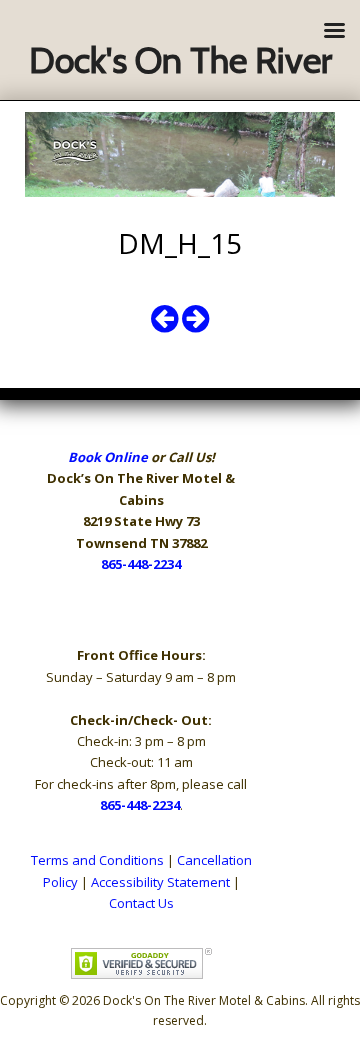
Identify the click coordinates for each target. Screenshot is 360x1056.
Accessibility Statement (160, 882)
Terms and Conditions (97, 860)
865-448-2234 (141, 564)
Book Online (108, 457)
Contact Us (141, 903)
